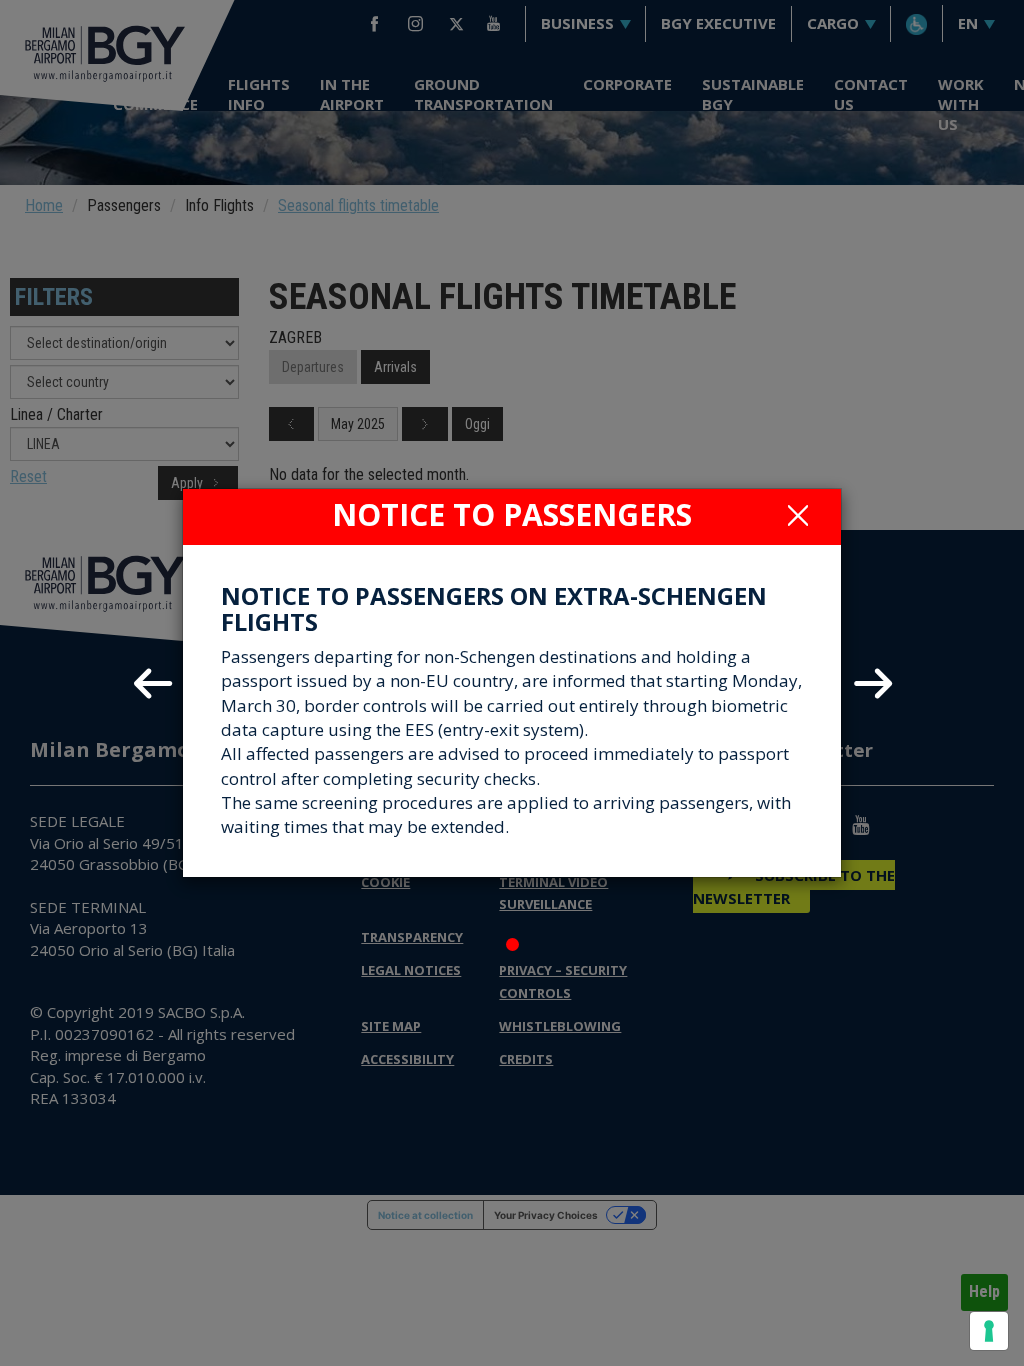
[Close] (798, 515)
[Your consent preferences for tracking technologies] (989, 1331)
